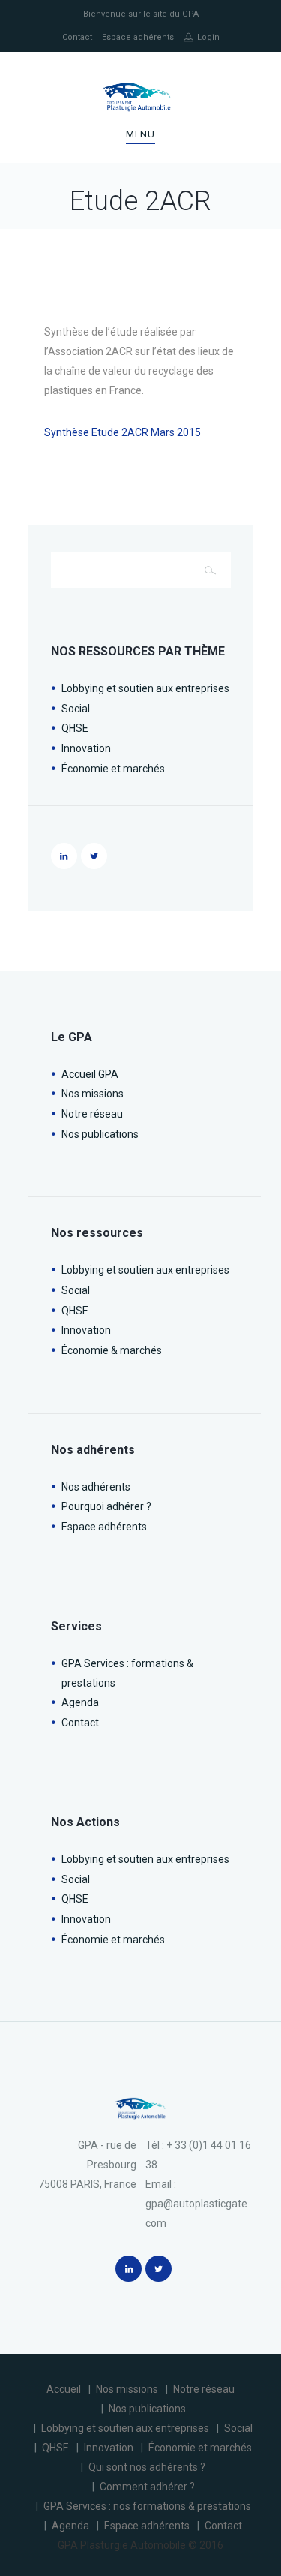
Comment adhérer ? (147, 2487)
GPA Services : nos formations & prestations (147, 2506)
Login (208, 37)
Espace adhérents (138, 37)
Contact (77, 37)
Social (76, 709)
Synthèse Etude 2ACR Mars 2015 (123, 432)
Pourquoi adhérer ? (106, 1506)
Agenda (80, 1702)
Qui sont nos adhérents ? (147, 2467)
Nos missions (93, 1094)
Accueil (64, 2389)
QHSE (75, 728)
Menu (140, 134)
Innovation (86, 748)
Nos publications (100, 1134)
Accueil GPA (90, 1074)
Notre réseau (92, 1114)
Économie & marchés (112, 1350)
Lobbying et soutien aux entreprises (145, 688)
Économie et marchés (113, 769)
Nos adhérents (96, 1487)
